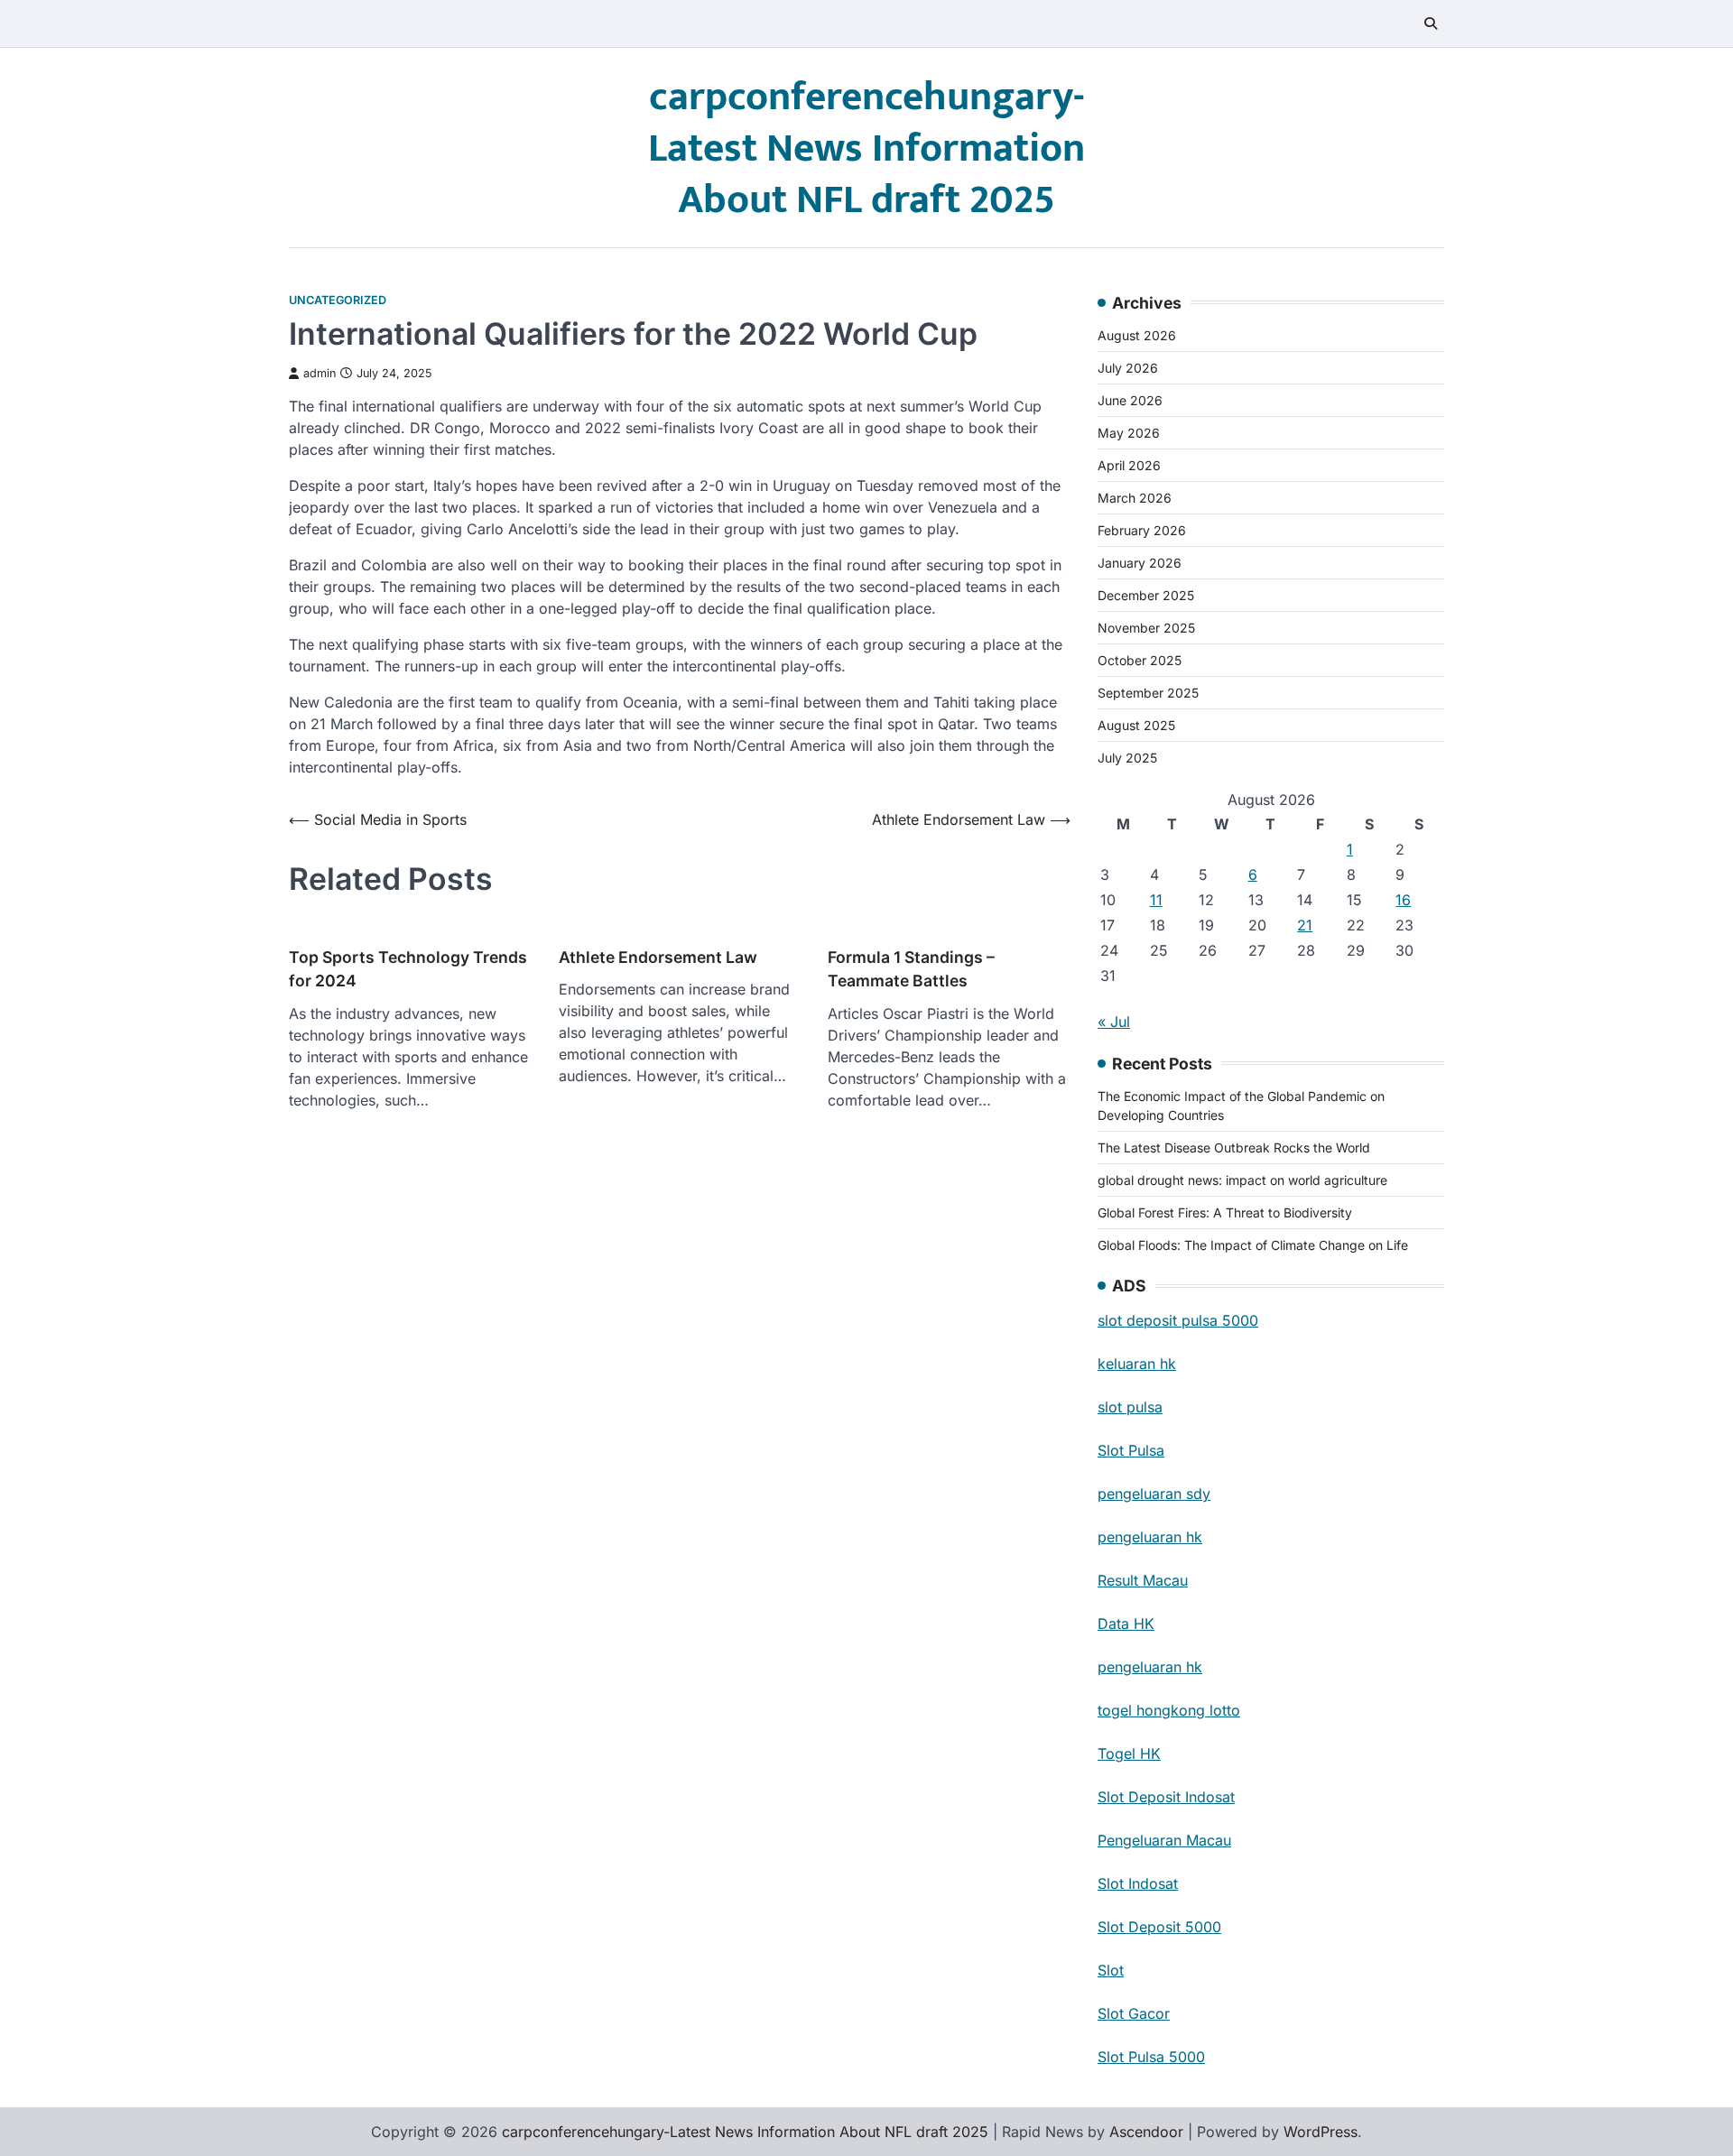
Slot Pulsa (1131, 1450)
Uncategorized (338, 300)
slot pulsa (1130, 1407)
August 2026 (1137, 335)
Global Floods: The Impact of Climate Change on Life (1253, 1245)
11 (1156, 900)
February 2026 (1142, 530)
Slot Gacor (1134, 2013)
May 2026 (1129, 433)
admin (320, 373)
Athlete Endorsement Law (658, 957)
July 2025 (1127, 758)
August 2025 (1136, 725)
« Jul (1114, 1022)
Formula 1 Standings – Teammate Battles (911, 969)
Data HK (1126, 1624)
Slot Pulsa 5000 (1151, 2057)
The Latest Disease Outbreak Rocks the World (1234, 1147)
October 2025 (1140, 660)
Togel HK (1129, 1753)
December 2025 (1146, 595)
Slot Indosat (1138, 1883)
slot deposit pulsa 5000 (1178, 1320)
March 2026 (1135, 498)
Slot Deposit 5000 (1159, 1927)
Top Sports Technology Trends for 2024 (408, 969)
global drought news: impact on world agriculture (1242, 1180)
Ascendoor (1146, 2132)
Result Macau (1143, 1580)
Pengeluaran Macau (1164, 1840)
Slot (1111, 1970)
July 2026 (1128, 368)
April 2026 (1129, 465)
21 (1305, 925)
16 (1403, 900)
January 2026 (1140, 563)
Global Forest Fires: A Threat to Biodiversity (1225, 1212)
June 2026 (1130, 400)
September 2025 (1148, 693)
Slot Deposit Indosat (1166, 1797)
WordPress (1321, 2132)
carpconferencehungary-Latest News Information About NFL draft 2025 (866, 148)
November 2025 (1146, 628)
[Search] (1431, 23)
